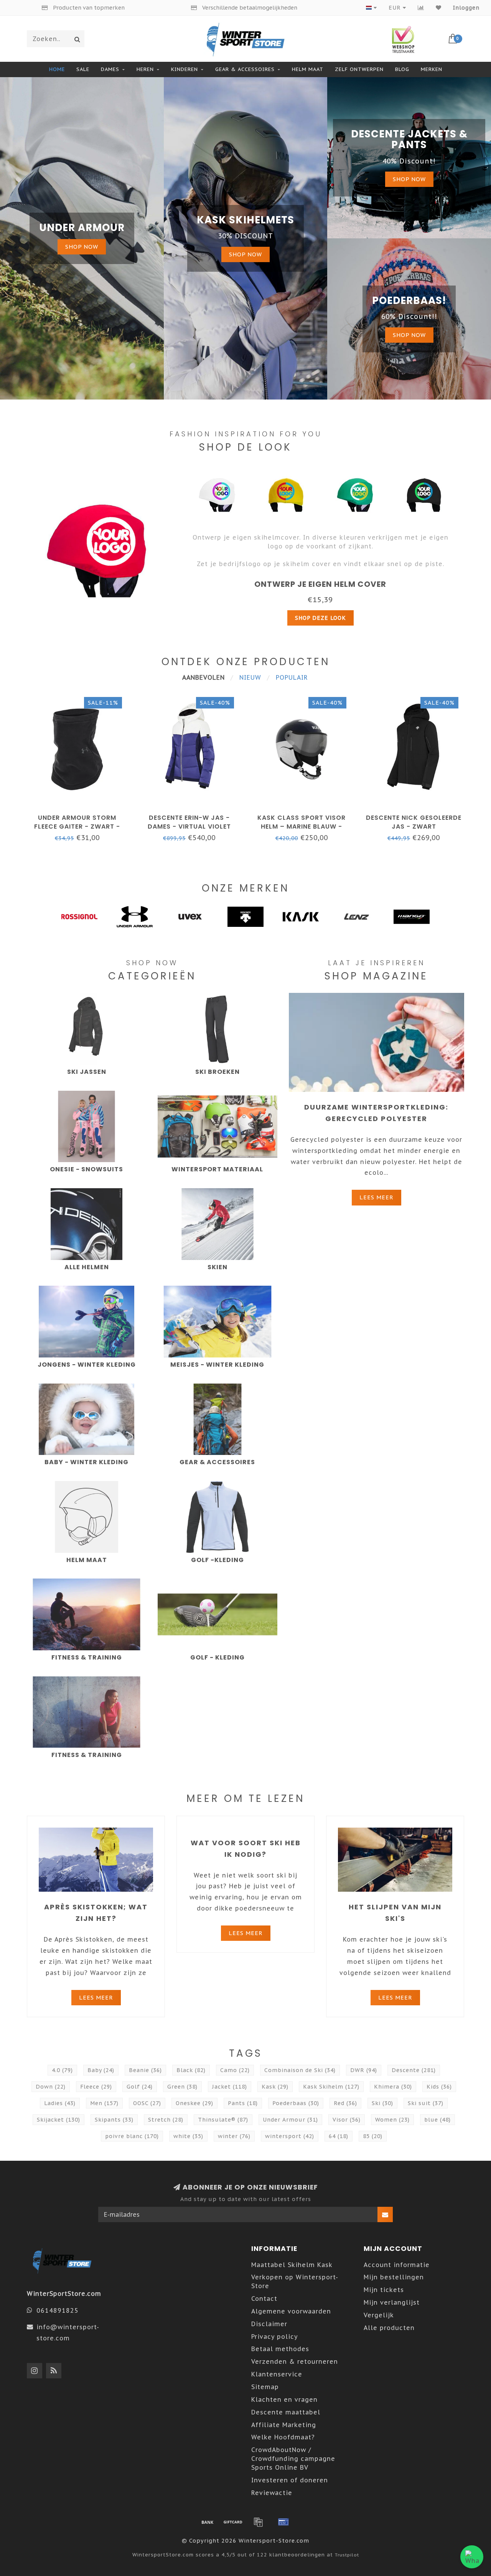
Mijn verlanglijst (392, 2302)
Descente (414, 2070)
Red (345, 2103)
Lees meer (376, 1197)
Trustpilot (347, 2555)
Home (57, 69)
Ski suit (426, 2103)
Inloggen (466, 8)
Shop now (82, 247)
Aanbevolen (203, 677)
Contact (264, 2299)
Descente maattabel (286, 2412)
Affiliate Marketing (284, 2425)
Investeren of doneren (290, 2480)
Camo (235, 2070)
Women (392, 2120)
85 (373, 2136)
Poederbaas (296, 2103)
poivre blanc (132, 2136)
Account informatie (397, 2265)
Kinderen (185, 69)
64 (339, 2136)
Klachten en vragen (284, 2399)
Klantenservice (277, 2374)
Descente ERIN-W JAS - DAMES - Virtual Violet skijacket (189, 826)
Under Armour (290, 2120)
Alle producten (389, 2328)
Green (182, 2087)
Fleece (96, 2087)
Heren (145, 69)
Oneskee (194, 2103)
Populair (292, 677)
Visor (347, 2120)
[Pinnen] (283, 2522)
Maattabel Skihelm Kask (292, 2265)
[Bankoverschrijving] (208, 2522)
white (188, 2136)
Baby (101, 2070)
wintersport (290, 2136)
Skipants (114, 2120)
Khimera (393, 2087)
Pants (243, 2103)
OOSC (147, 2103)
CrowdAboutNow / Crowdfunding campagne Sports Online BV (293, 2459)
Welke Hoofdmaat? (283, 2437)
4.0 (62, 2070)
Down (51, 2087)
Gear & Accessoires (245, 69)
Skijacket (58, 2120)
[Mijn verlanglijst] (439, 8)
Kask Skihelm (331, 2087)
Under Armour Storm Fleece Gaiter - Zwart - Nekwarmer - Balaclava (77, 826)
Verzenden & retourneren (295, 2361)
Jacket (230, 2087)
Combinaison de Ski (300, 2070)
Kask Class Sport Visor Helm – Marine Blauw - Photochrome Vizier (302, 826)
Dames (110, 69)
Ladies (60, 2103)
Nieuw (250, 677)
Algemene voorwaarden (291, 2311)
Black (191, 2070)
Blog (402, 69)
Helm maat (308, 69)
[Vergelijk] (421, 8)
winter (234, 2136)
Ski (382, 2103)
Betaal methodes (280, 2349)
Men (104, 2103)
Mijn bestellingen (394, 2277)
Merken (432, 69)
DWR (364, 2070)
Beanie (145, 2070)
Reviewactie (272, 2493)
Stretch (166, 2120)
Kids (439, 2087)
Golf (140, 2087)
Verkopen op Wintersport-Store (295, 2281)
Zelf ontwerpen (359, 69)
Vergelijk (379, 2315)
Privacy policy (275, 2337)
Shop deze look (320, 618)
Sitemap (265, 2387)
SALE (83, 69)
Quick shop (81, 815)
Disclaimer (269, 2324)
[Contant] (233, 2522)
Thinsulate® (223, 2120)
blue (437, 2120)
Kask (275, 2087)
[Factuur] (258, 2522)
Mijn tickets (384, 2290)
